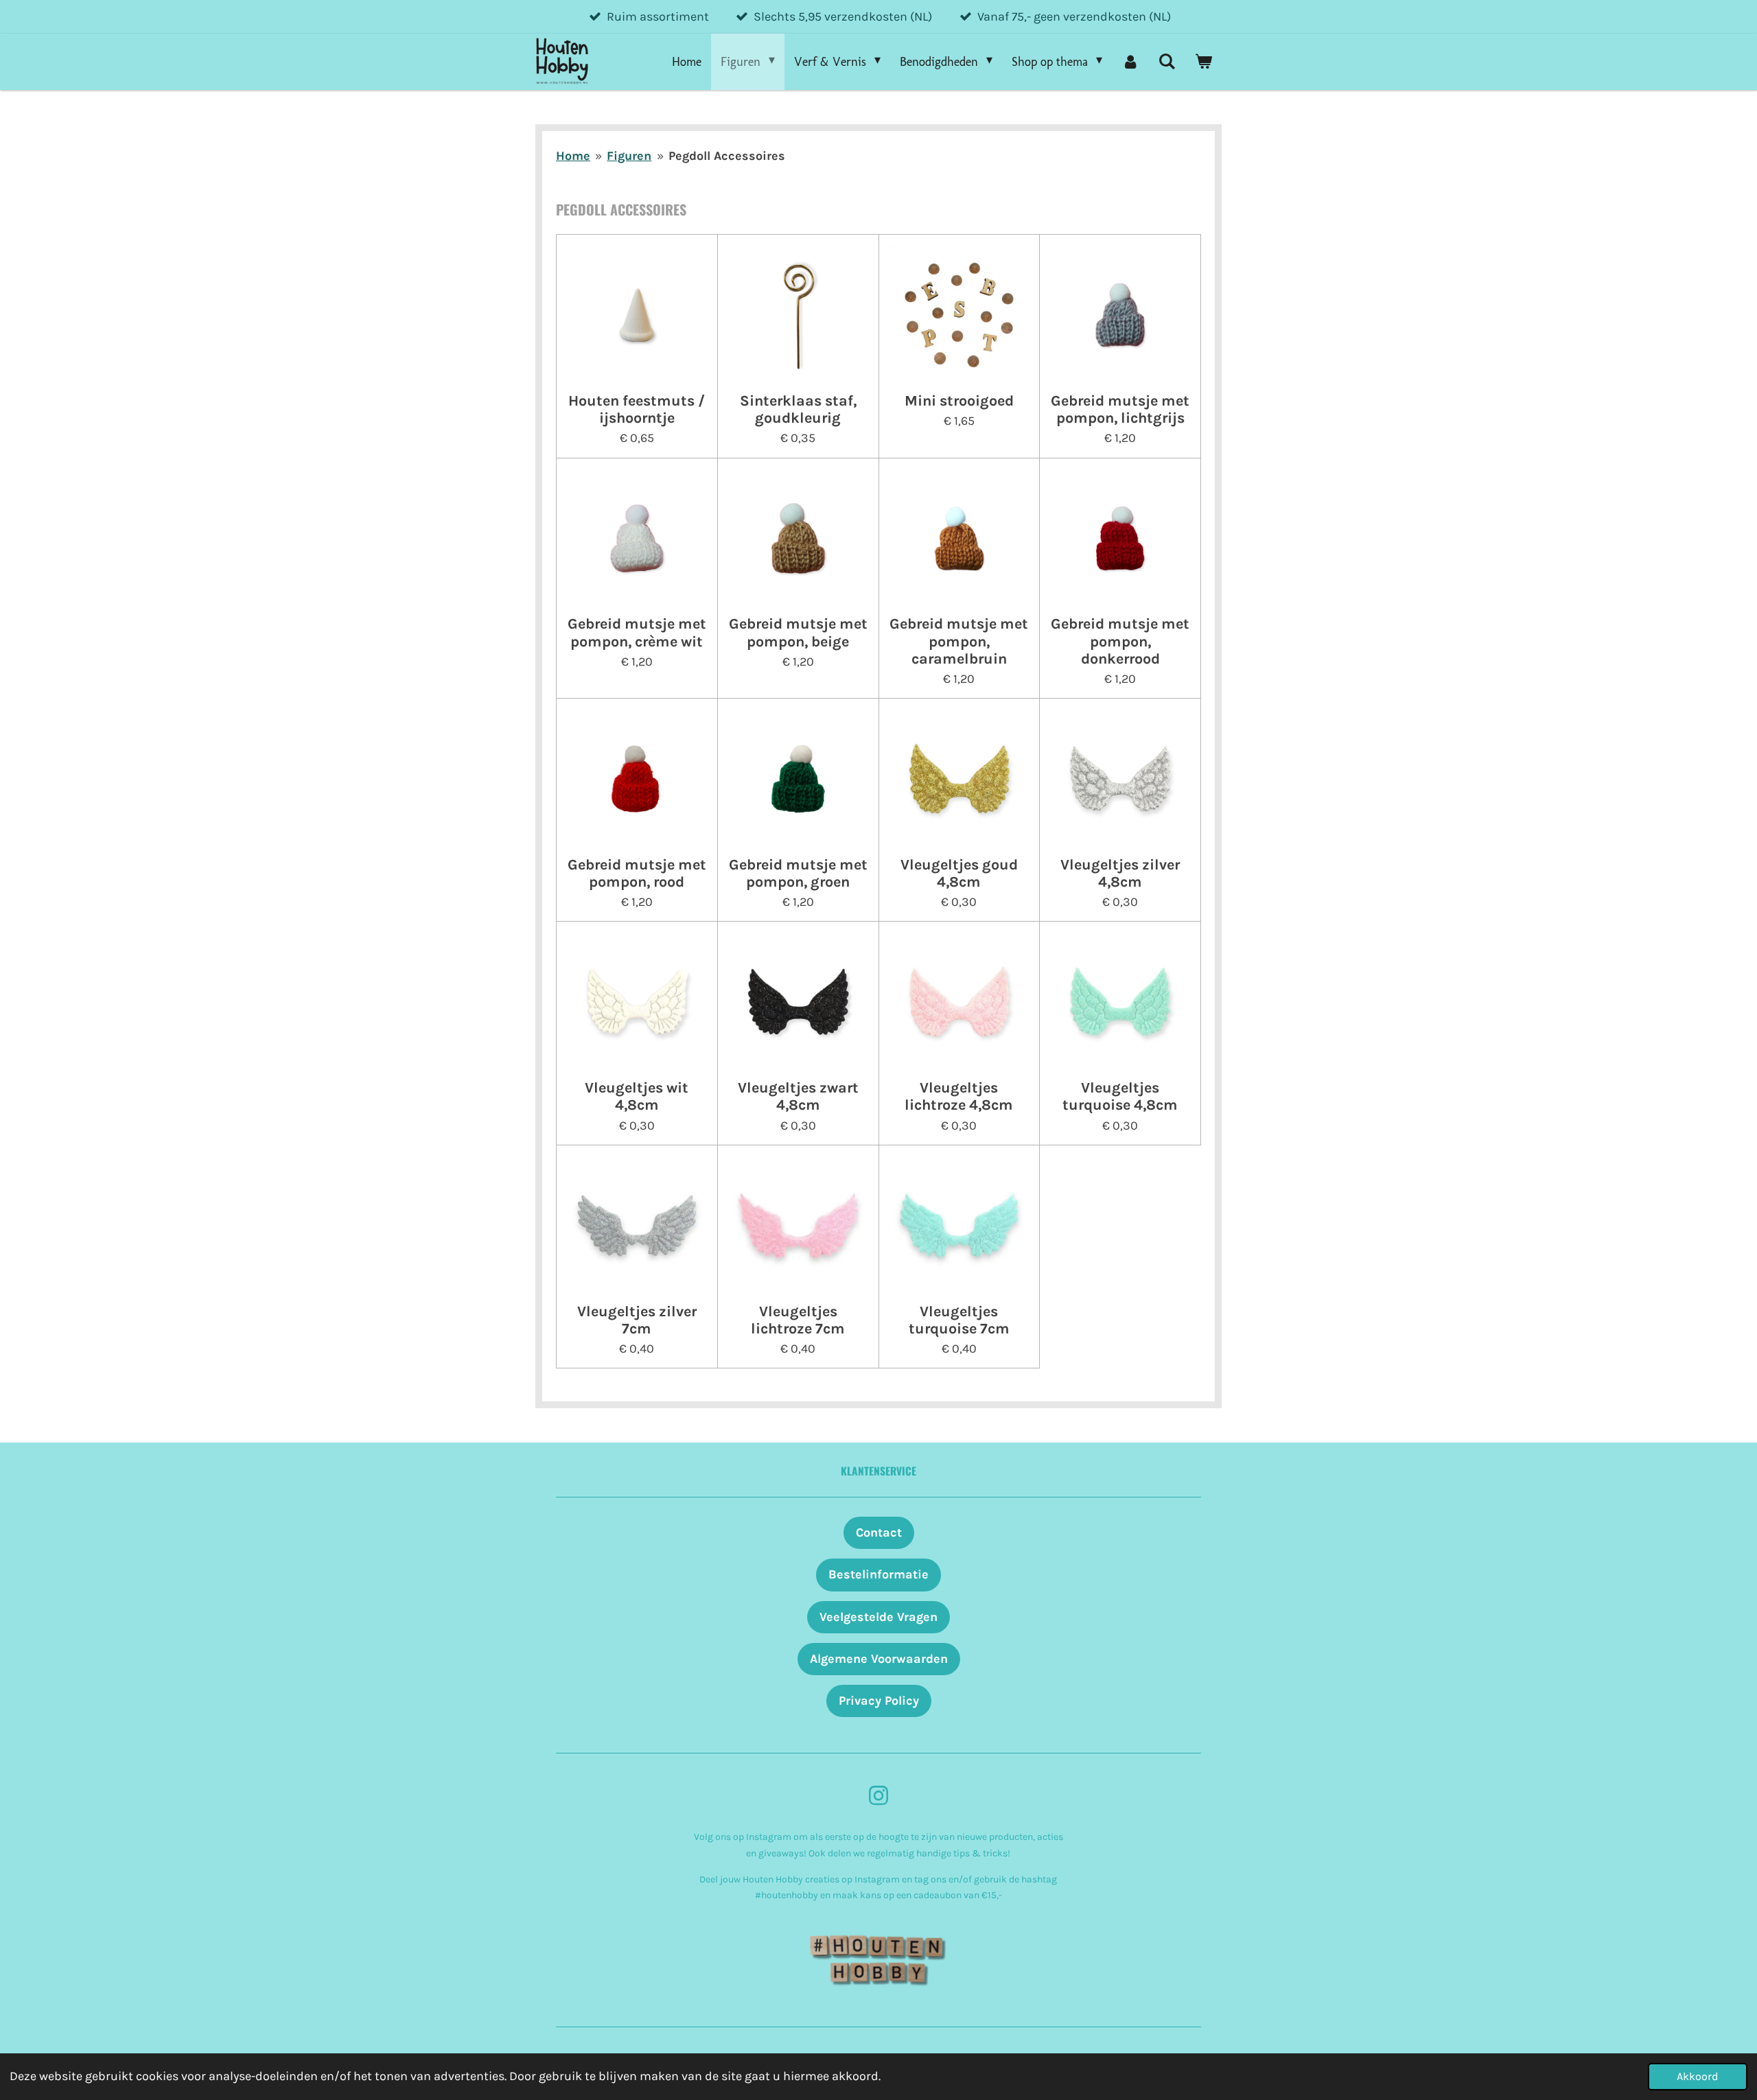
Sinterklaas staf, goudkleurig (798, 409)
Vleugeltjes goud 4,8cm (959, 873)
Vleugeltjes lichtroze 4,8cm (959, 1096)
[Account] (1130, 62)
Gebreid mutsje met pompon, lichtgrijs (1120, 409)
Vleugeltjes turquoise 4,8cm (1120, 1096)
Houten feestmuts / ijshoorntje (637, 409)
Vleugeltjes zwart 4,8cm (798, 1096)
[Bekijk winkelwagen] (1203, 62)
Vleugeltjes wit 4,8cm (637, 1096)
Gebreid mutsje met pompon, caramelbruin (959, 641)
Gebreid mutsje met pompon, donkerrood (1120, 641)
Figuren (629, 156)
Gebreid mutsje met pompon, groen (798, 873)
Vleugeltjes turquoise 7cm (959, 1320)
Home (573, 156)
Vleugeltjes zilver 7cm (637, 1320)
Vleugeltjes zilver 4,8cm (1120, 873)
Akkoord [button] (1698, 2076)
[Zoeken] (1167, 62)
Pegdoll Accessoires (727, 156)
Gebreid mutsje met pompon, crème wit (637, 632)
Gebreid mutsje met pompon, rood (637, 873)
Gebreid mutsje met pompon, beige (798, 632)
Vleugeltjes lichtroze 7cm (798, 1320)
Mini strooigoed (959, 400)
